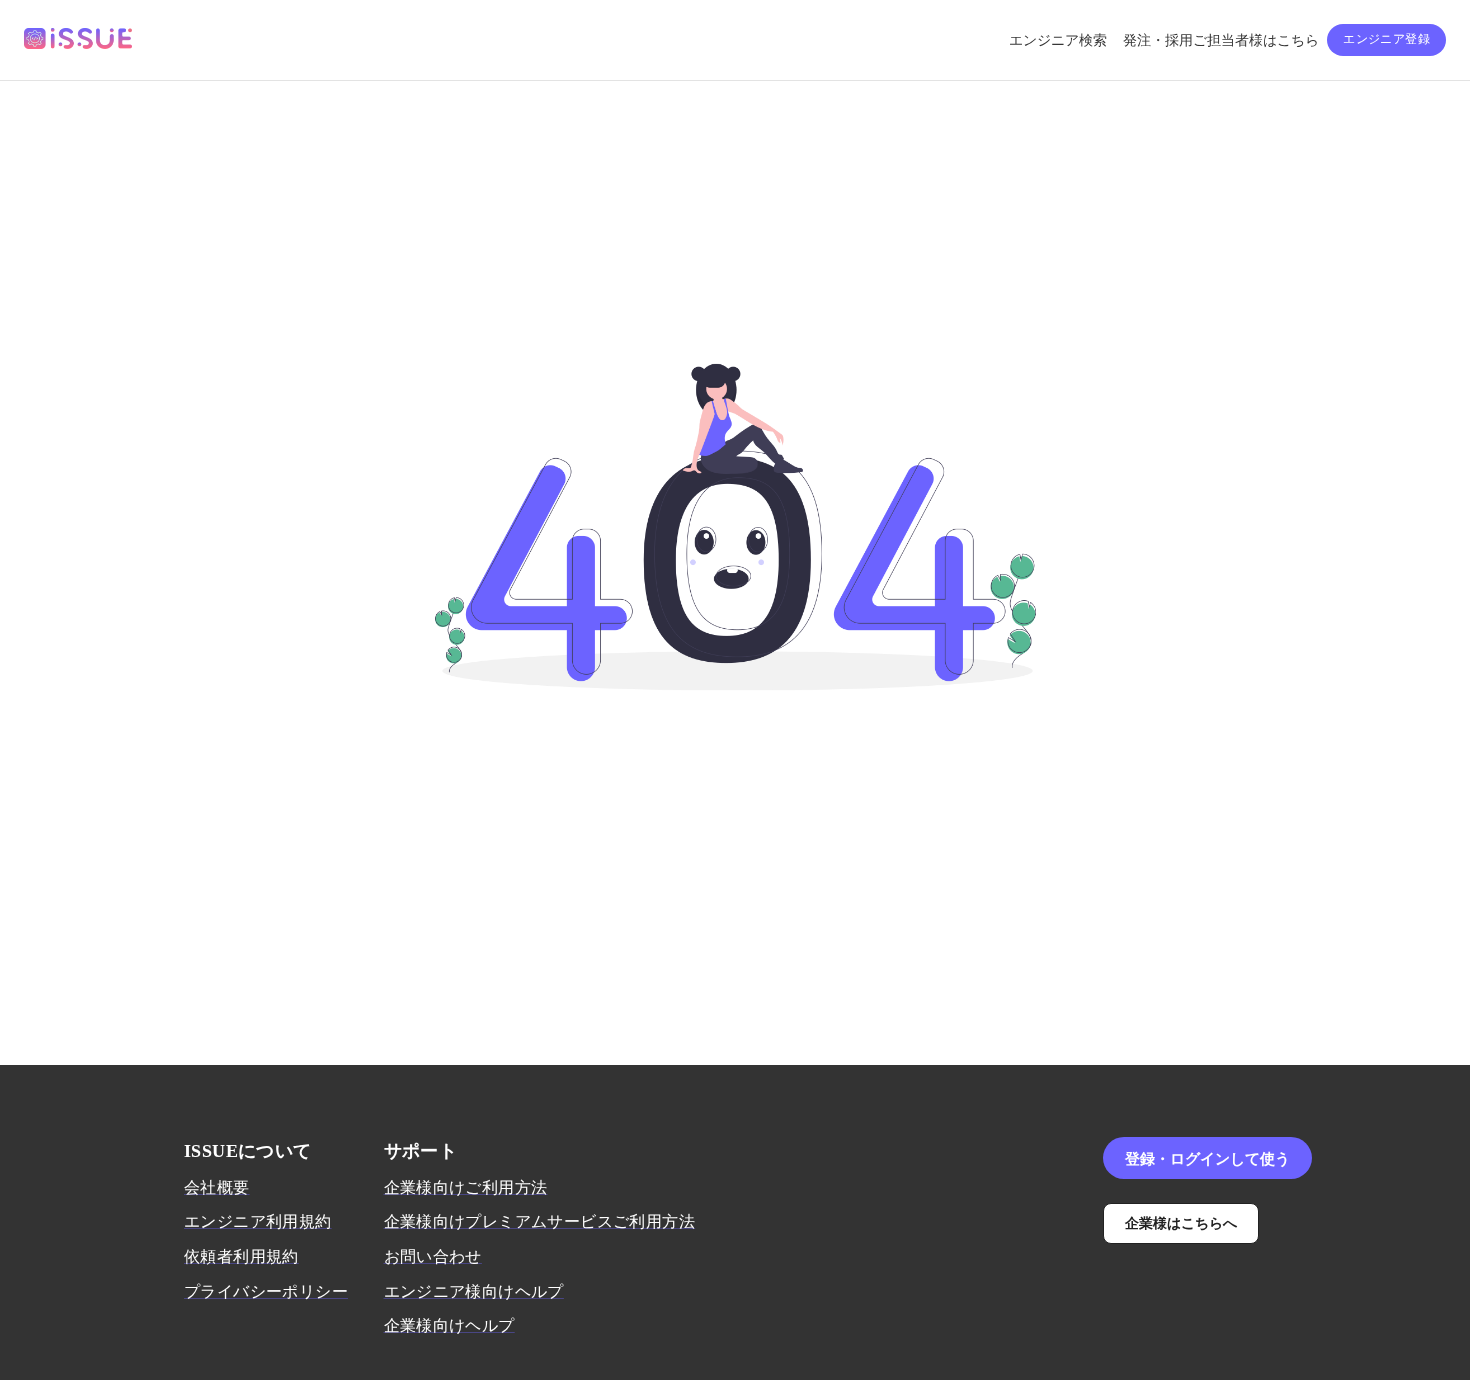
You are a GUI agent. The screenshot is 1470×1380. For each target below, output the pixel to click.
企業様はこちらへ (1181, 1222)
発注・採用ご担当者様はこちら (1221, 40)
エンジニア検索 (1058, 40)
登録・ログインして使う (1207, 1158)
